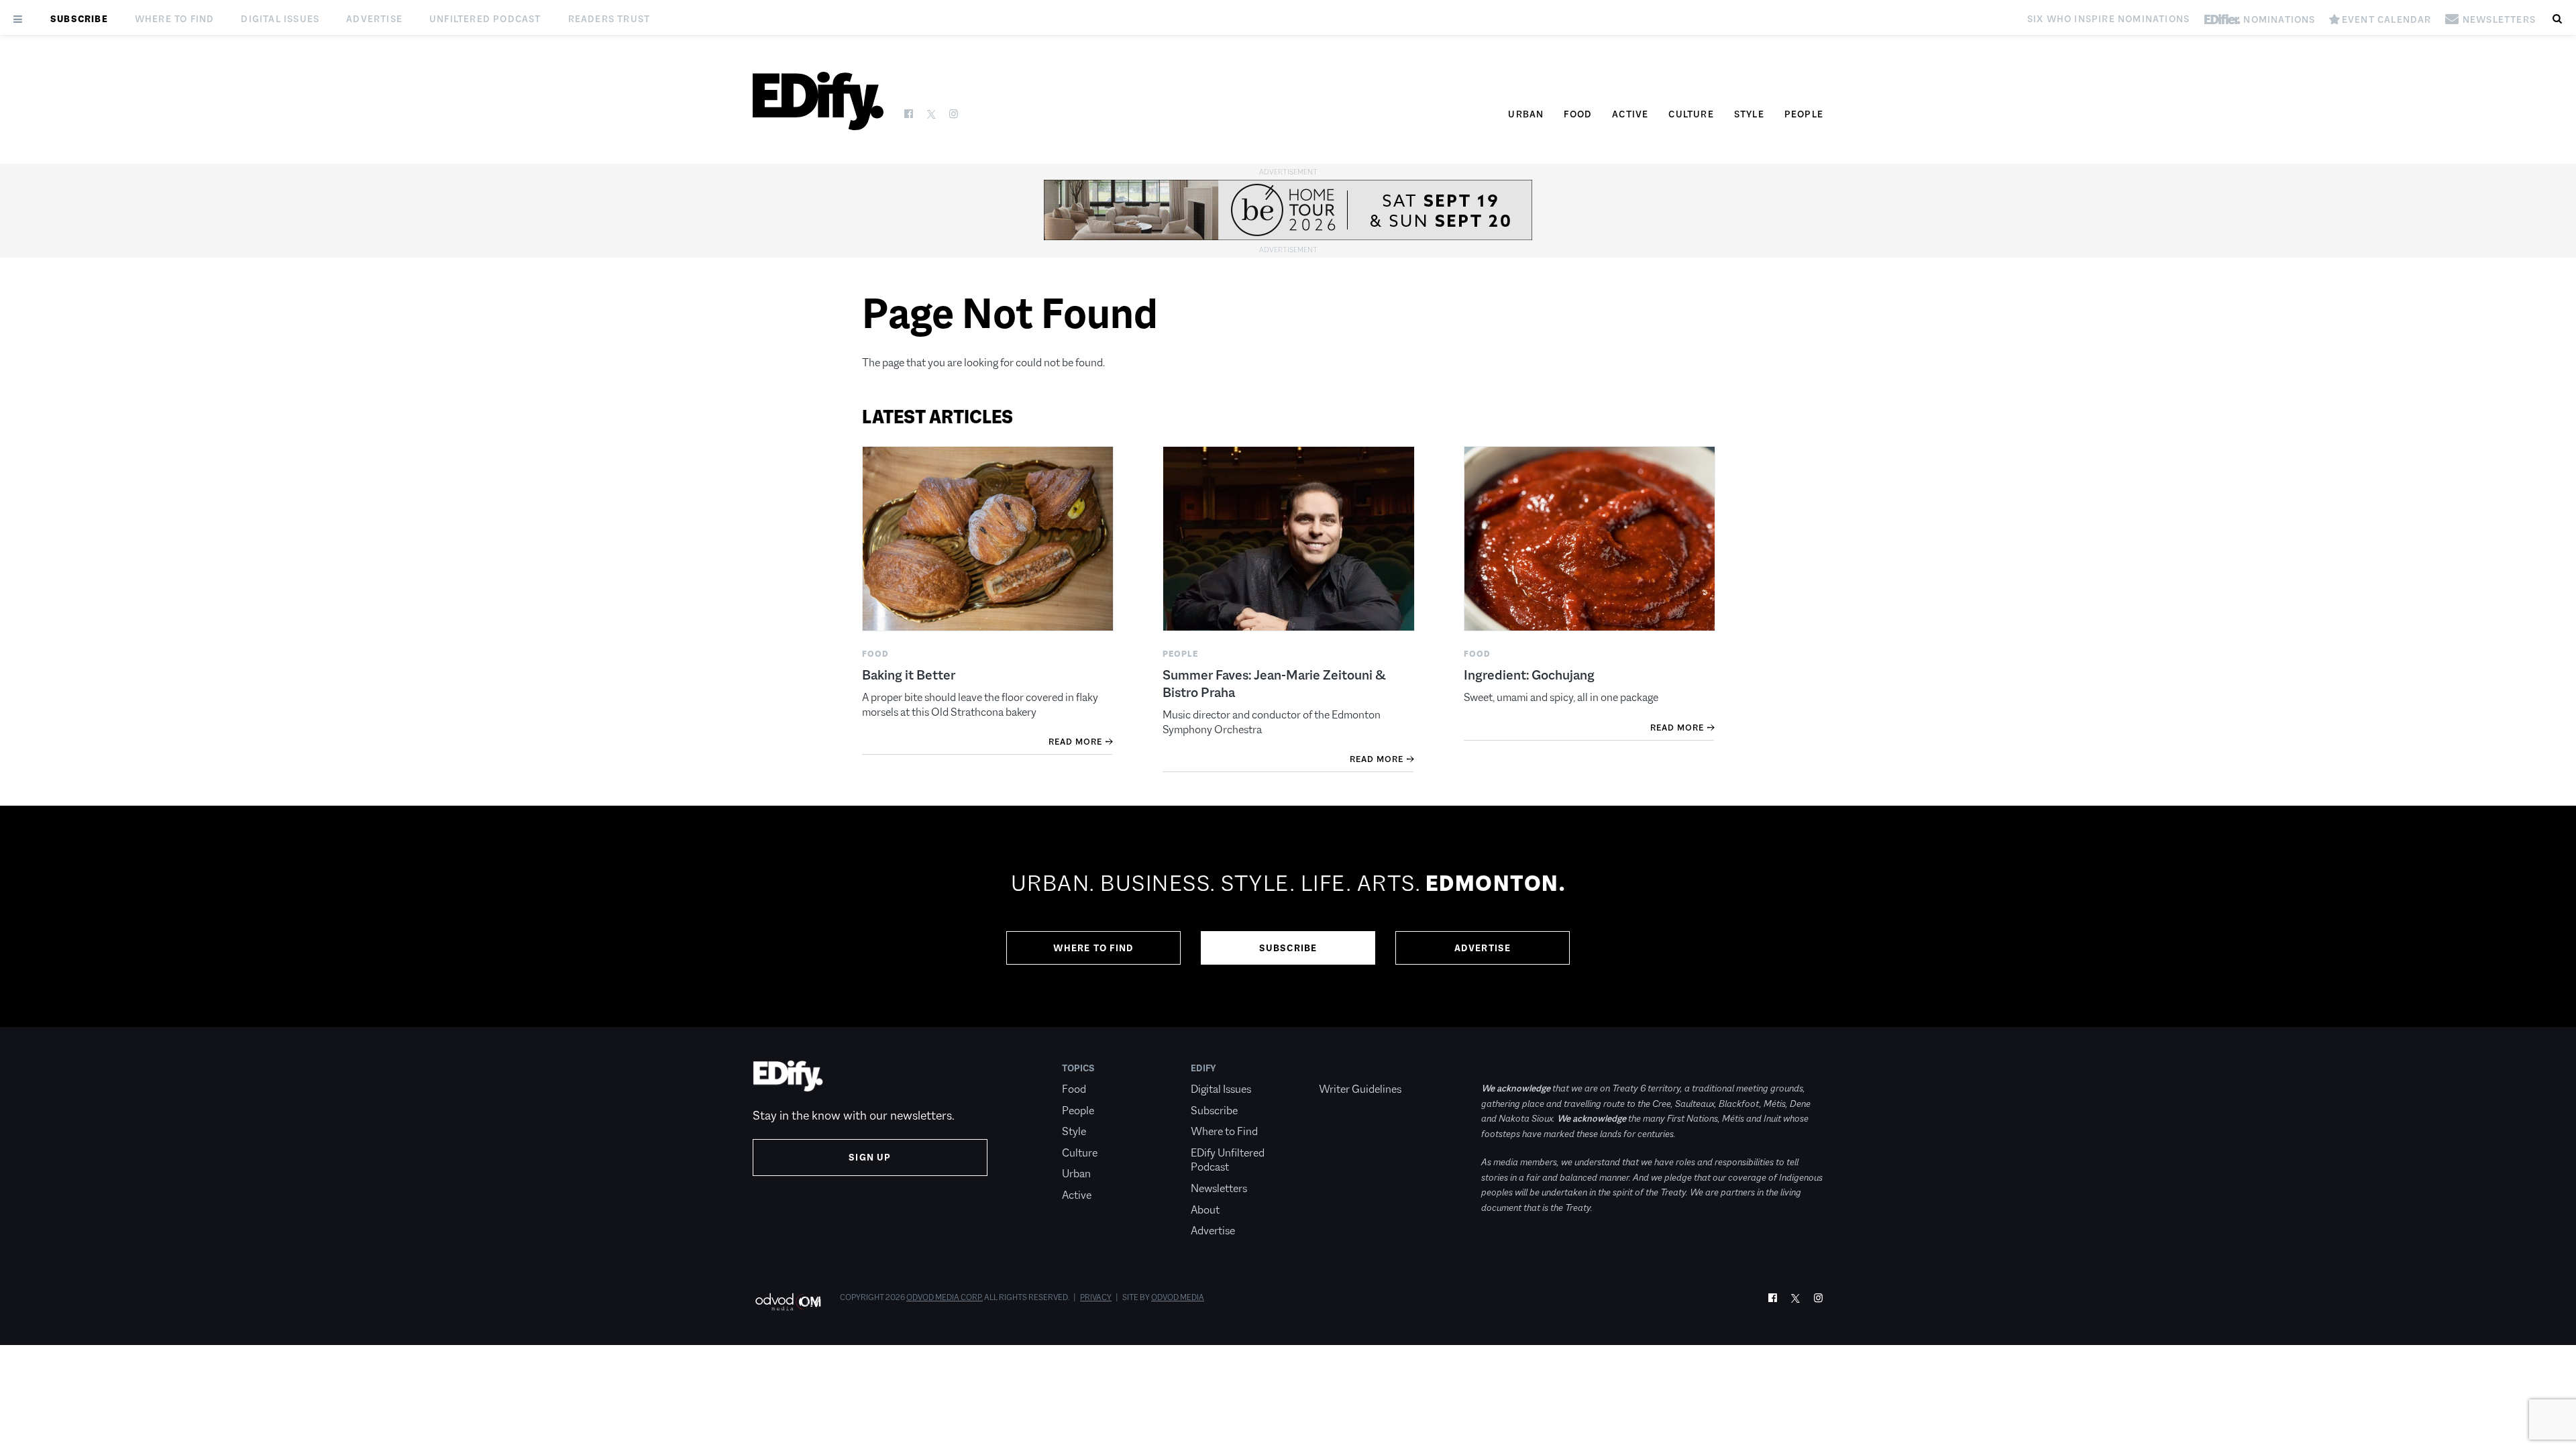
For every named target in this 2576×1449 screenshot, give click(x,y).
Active (1630, 114)
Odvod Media (1178, 1297)
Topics (1078, 1068)
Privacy (1096, 1297)
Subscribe (79, 19)
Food (1578, 114)
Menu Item (1344, 1068)
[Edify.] (818, 101)
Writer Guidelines (1360, 1089)
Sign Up (870, 1157)
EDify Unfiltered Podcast (1228, 1160)
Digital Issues (280, 19)
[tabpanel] (1288, 916)
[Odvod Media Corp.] (788, 1302)
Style (1749, 114)
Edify (1203, 1068)
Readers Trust (609, 19)
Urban (1526, 114)
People (1804, 114)
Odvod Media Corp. (945, 1297)
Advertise (374, 19)
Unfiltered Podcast (485, 19)
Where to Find (175, 19)
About (1205, 1210)
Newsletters (1219, 1188)
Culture (1691, 114)
